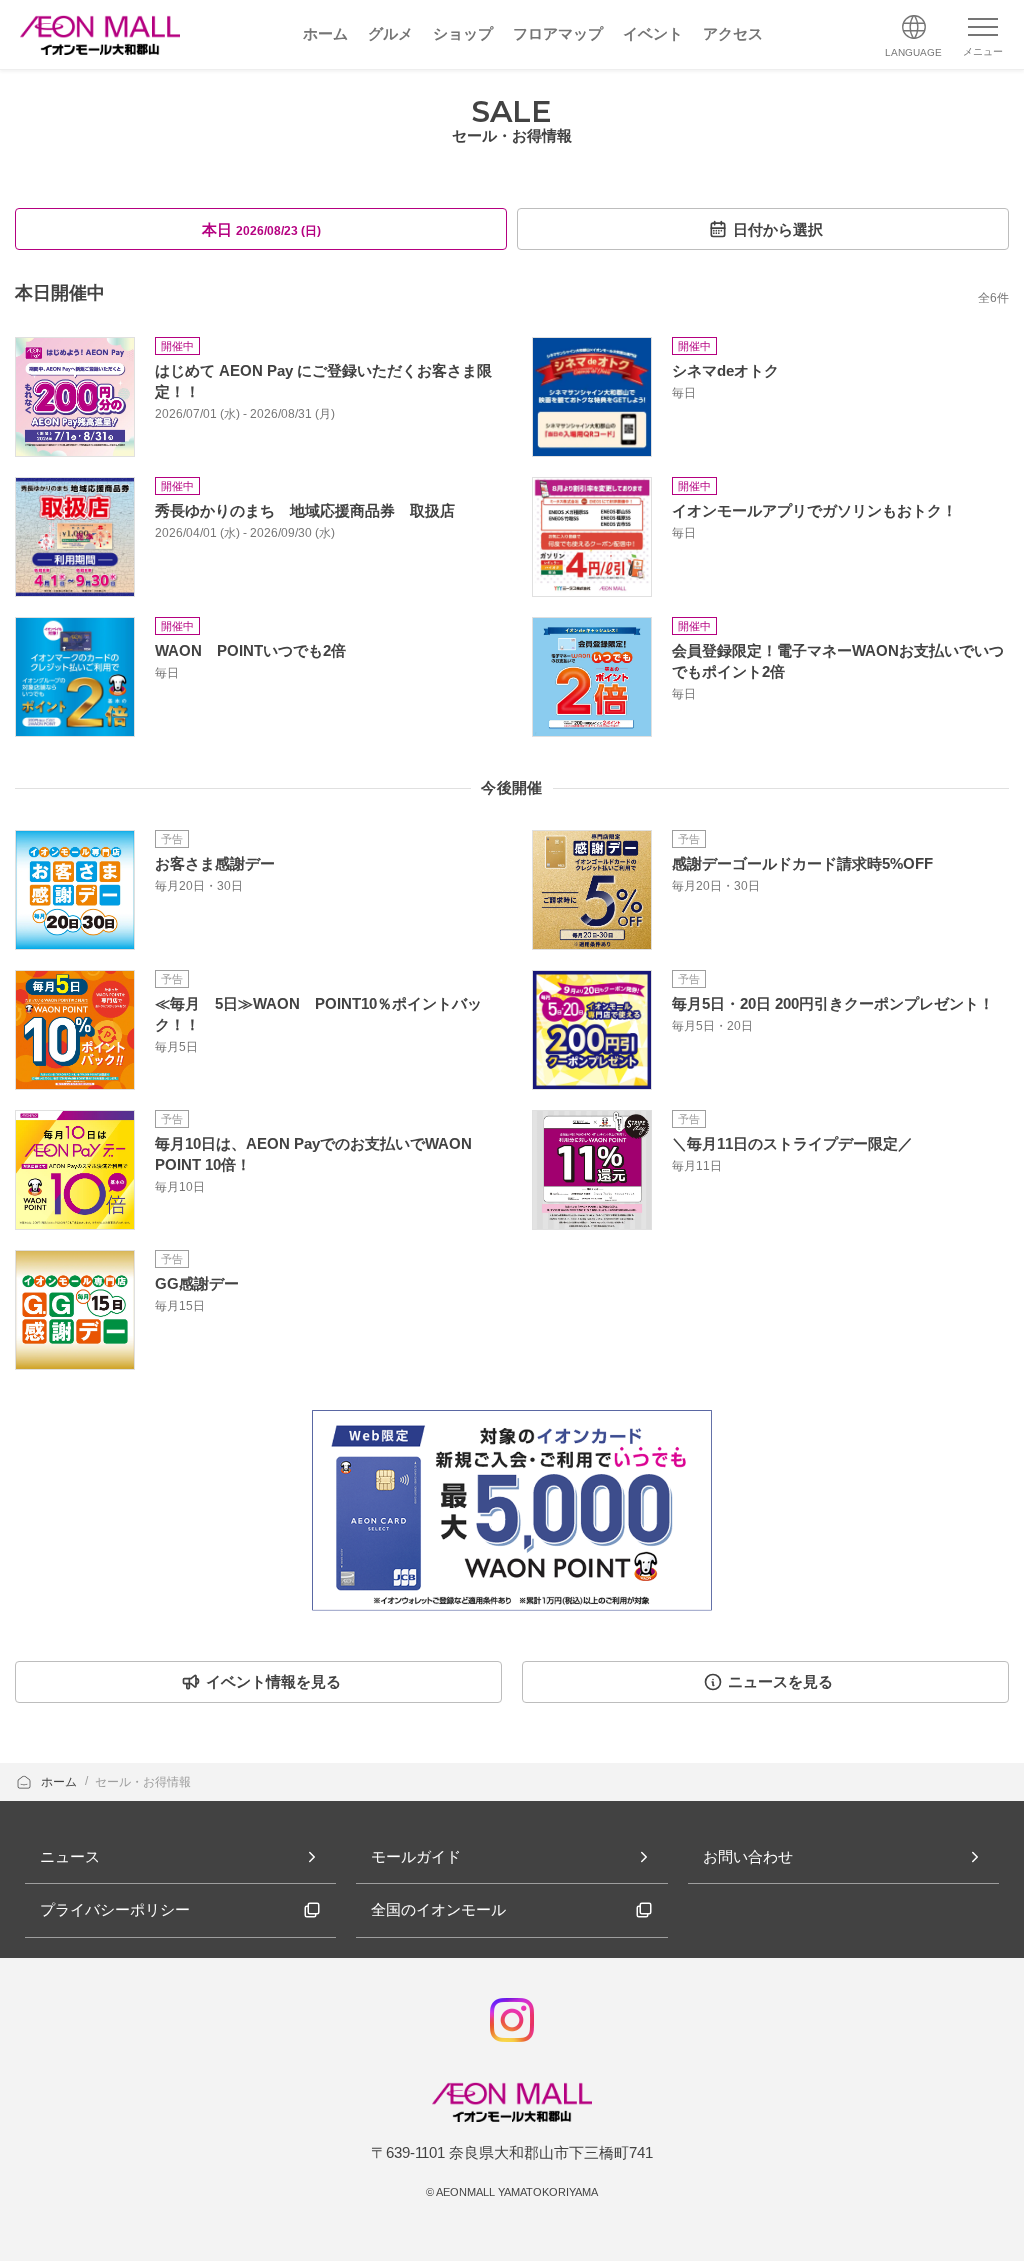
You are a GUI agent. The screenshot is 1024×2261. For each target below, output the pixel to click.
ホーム (60, 1782)
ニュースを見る (780, 1681)
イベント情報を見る (273, 1681)
